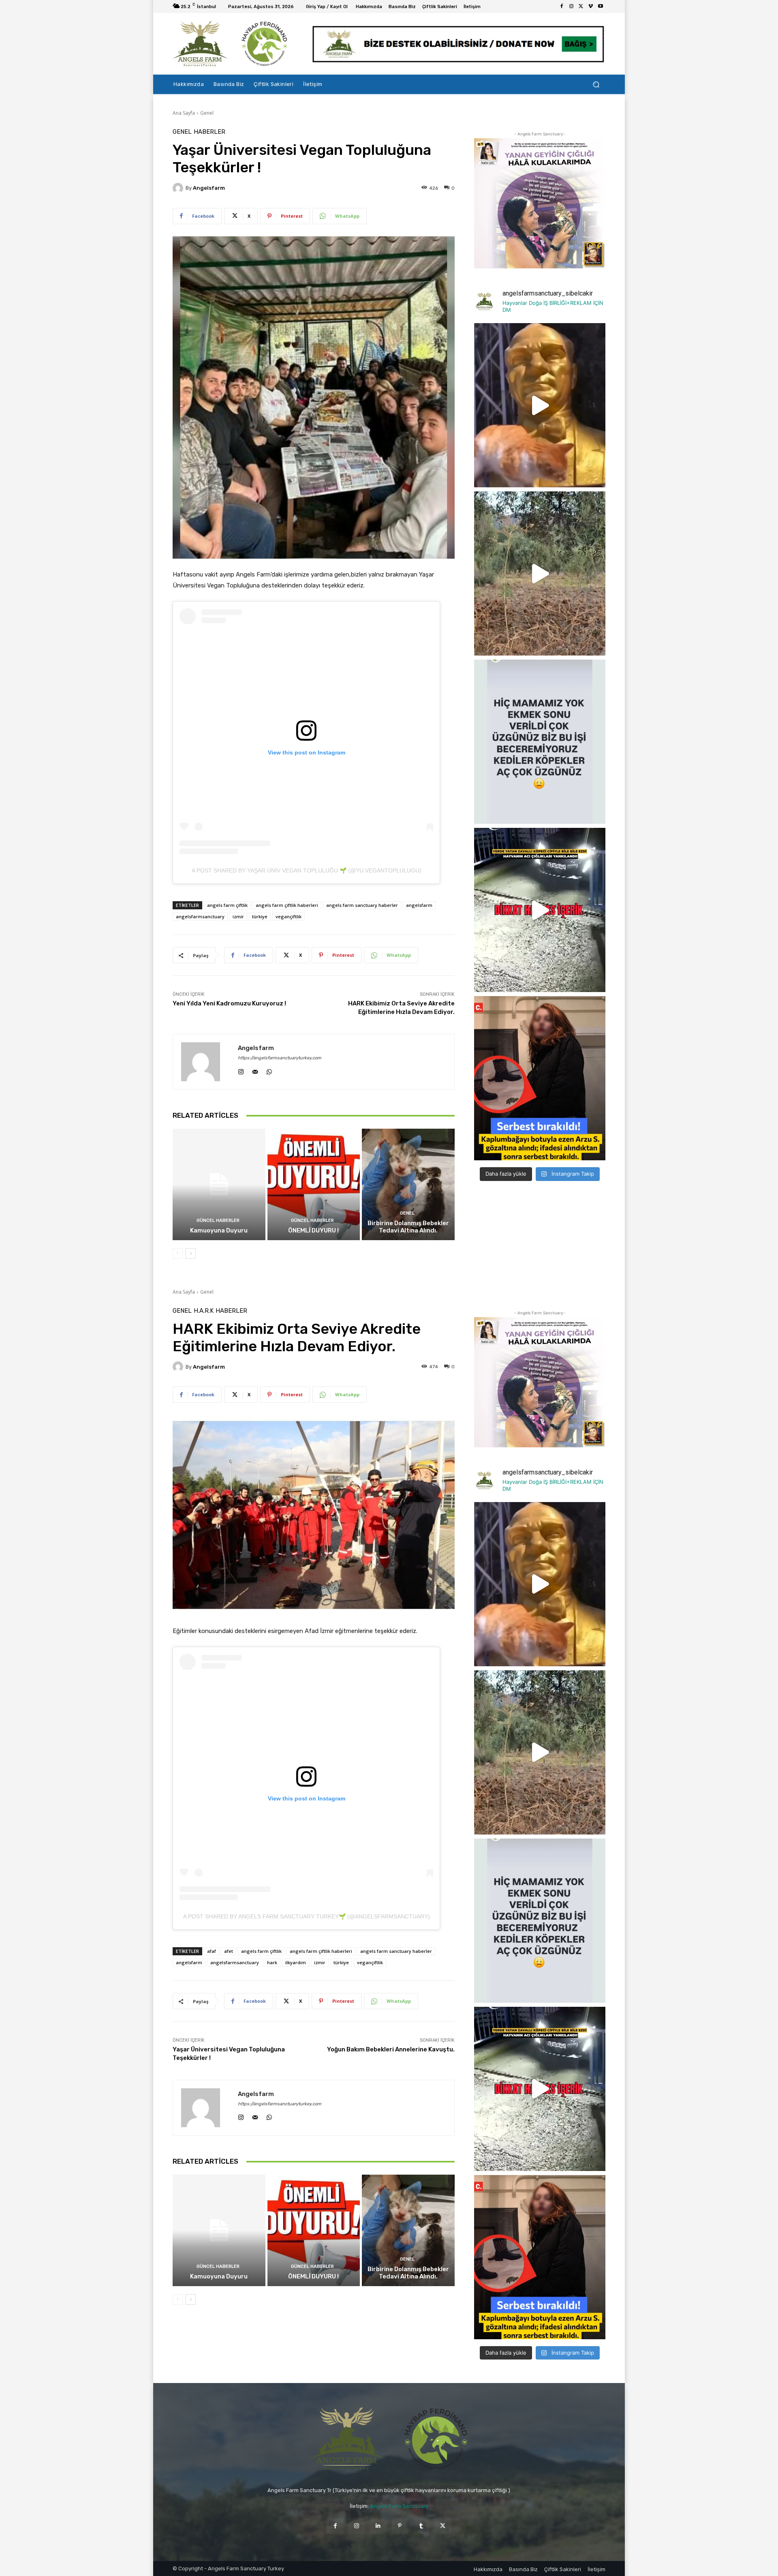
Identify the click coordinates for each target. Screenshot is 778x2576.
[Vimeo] (591, 6)
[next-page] (191, 1254)
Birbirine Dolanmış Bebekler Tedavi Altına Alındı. (408, 1227)
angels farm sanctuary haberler (362, 905)
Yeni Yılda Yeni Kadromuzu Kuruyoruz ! (229, 1003)
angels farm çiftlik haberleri (287, 905)
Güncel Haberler (218, 1220)
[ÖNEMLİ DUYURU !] (314, 1184)
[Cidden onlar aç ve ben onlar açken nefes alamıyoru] (540, 742)
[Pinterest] (400, 2526)
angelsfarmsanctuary (200, 916)
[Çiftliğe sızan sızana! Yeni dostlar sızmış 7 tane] (540, 573)
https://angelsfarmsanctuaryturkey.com (280, 1058)
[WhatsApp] (269, 1070)
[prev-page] (178, 1254)
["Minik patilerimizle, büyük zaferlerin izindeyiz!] (540, 405)
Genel (207, 113)
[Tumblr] (421, 2526)
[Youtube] (601, 6)
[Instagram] (571, 6)
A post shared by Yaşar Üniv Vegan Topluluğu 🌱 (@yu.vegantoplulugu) (307, 870)
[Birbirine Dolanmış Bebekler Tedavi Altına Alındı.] (408, 1184)
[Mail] (255, 1070)
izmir (238, 916)
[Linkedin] (378, 2526)
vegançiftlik (289, 916)
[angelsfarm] (179, 188)
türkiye (260, 916)
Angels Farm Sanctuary (399, 2506)
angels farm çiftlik (227, 905)
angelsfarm (209, 188)
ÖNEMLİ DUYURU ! (313, 1230)
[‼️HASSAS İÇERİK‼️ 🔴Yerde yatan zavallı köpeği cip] (540, 910)
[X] (581, 6)
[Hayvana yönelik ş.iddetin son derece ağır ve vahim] (540, 1078)
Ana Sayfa (184, 113)
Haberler (209, 132)
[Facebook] (562, 6)
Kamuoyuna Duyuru (219, 1230)
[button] (596, 85)
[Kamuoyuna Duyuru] (219, 1184)
